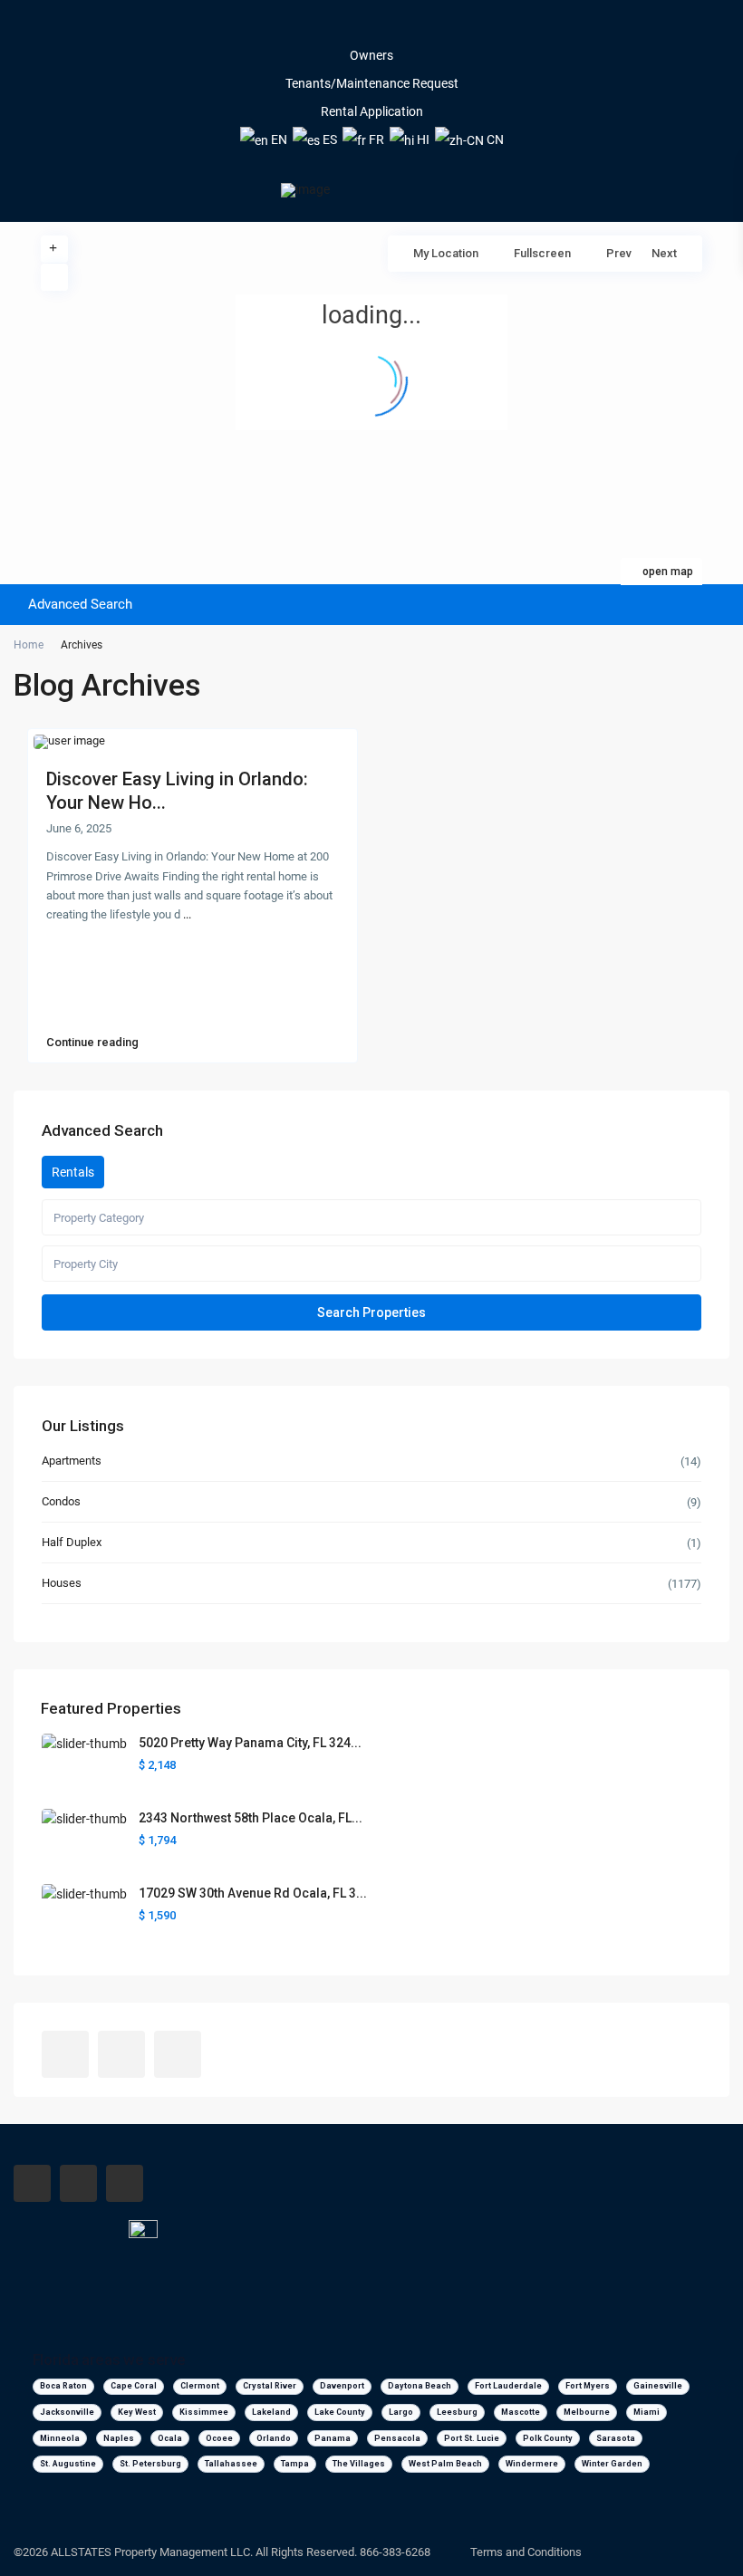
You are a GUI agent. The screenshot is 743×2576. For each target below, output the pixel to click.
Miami (647, 2412)
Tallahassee (231, 2464)
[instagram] (397, 27)
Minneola (60, 2438)
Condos (61, 1501)
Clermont (200, 2386)
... (187, 914)
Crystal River (270, 2386)
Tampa (295, 2464)
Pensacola (397, 2438)
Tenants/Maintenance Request (372, 83)
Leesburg (457, 2412)
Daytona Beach (420, 2386)
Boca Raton (63, 2386)
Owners (371, 55)
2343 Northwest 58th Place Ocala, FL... (251, 1818)
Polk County (548, 2438)
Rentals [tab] (73, 1172)
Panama (333, 2438)
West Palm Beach (445, 2464)
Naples (119, 2438)
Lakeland (271, 2412)
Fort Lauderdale (508, 2386)
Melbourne (587, 2412)
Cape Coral (134, 2386)
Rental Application (372, 111)
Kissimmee (204, 2412)
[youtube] (371, 27)
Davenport (342, 2386)
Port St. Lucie (472, 2438)
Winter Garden (612, 2464)
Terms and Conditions (526, 2552)
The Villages (359, 2464)
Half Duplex (72, 1542)
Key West (137, 2412)
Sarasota (616, 2438)
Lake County (340, 2412)
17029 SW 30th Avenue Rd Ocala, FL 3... (253, 1893)
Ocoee (219, 2438)
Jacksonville (67, 2412)
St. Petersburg (150, 2464)
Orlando (274, 2438)
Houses (62, 1583)
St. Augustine (68, 2464)
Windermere (532, 2464)
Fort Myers (588, 2386)
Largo (401, 2412)
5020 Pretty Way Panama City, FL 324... (250, 1743)
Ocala (170, 2438)
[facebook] (346, 27)
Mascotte (521, 2412)
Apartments (72, 1461)
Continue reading (92, 1043)
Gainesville (658, 2386)
